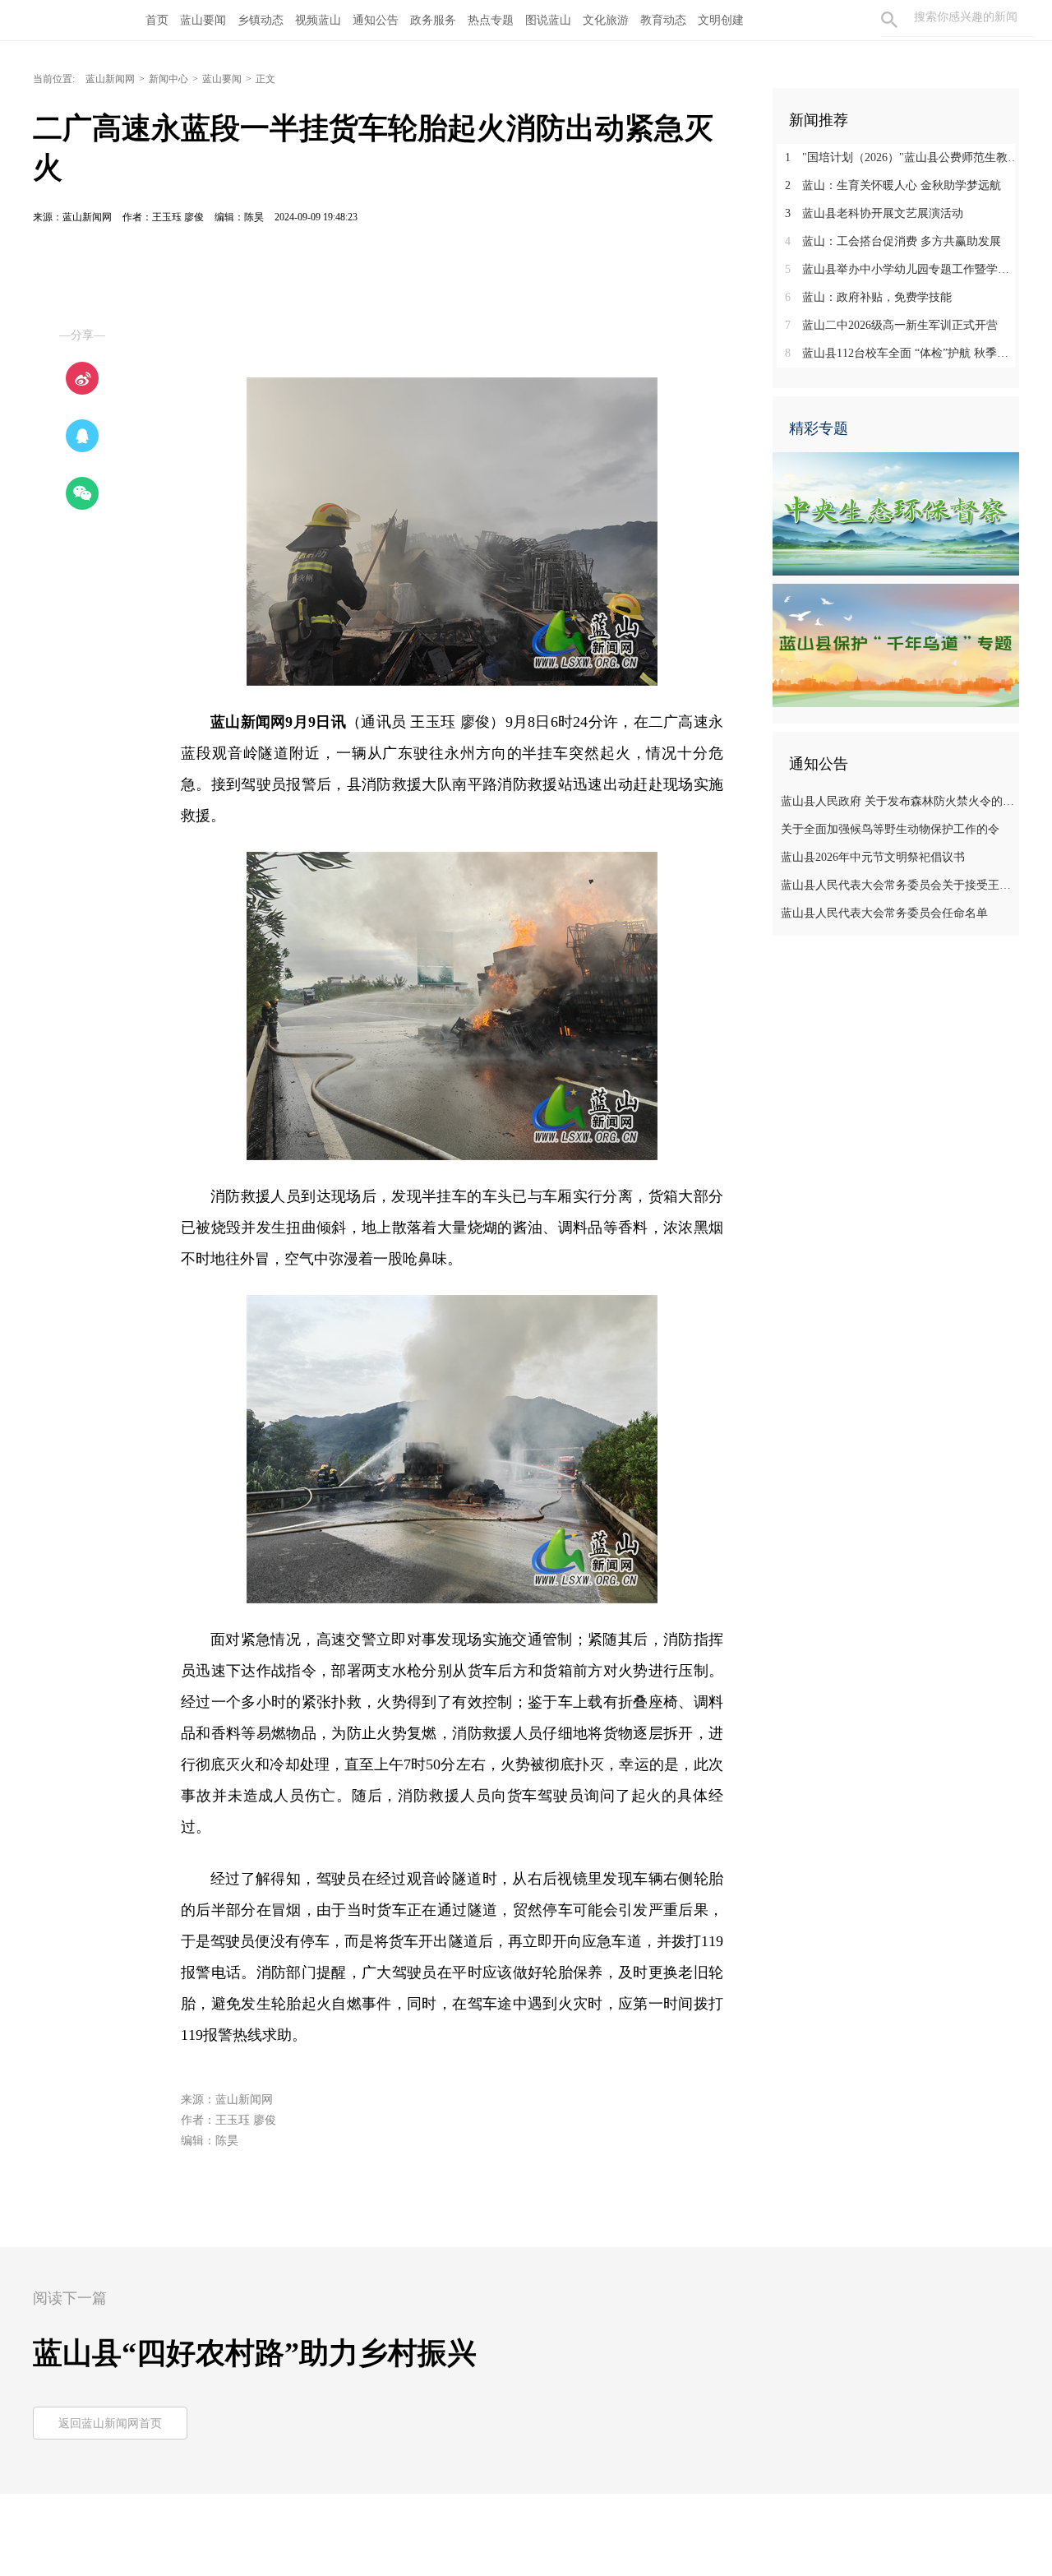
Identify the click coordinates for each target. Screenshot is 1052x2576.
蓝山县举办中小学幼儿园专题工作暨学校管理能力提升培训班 (902, 269)
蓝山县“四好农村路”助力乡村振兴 (255, 2353)
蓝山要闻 (203, 20)
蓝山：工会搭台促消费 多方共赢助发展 (893, 241)
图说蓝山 (548, 20)
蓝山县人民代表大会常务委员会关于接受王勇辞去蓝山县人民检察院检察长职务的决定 (898, 885)
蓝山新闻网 (110, 79)
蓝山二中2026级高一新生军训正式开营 (891, 325)
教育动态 (663, 20)
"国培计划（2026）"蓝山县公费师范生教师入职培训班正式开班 (902, 157)
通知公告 (376, 20)
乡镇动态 (261, 20)
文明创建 (721, 20)
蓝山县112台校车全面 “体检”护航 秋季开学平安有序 (902, 353)
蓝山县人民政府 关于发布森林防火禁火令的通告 (898, 801)
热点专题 (491, 20)
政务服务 (433, 20)
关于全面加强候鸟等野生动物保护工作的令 (890, 829)
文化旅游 (606, 20)
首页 (157, 20)
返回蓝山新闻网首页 (110, 2423)
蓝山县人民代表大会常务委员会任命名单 (884, 913)
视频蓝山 (318, 20)
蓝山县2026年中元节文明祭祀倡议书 (873, 857)
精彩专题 (819, 428)
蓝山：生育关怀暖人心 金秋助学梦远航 (893, 185)
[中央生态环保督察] (896, 513)
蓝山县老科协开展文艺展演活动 (874, 213)
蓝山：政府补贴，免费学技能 (868, 297)
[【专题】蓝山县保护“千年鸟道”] (896, 645)
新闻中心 (168, 79)
